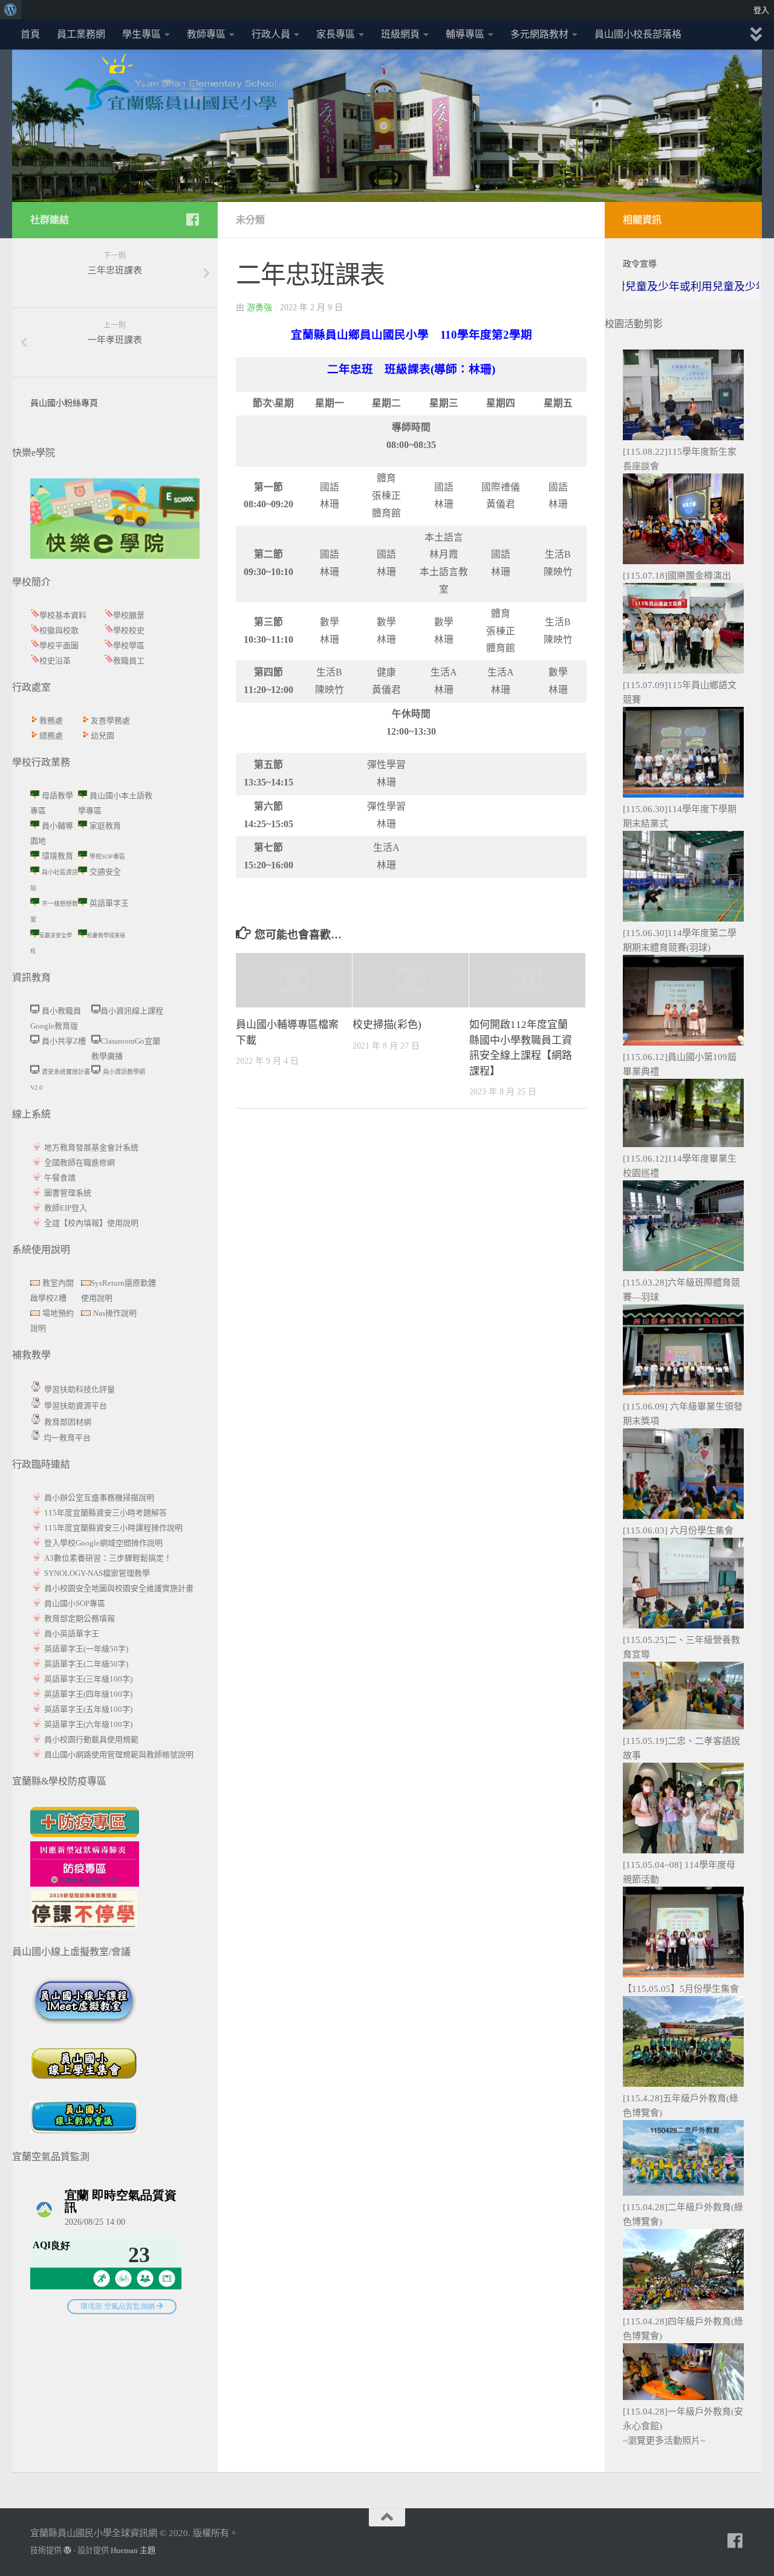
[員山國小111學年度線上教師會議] (84, 2130)
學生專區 (141, 34)
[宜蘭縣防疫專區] (85, 1834)
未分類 (250, 220)
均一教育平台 (67, 1438)
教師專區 (206, 34)
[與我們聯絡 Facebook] (192, 220)
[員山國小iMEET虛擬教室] (84, 2023)
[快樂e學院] (115, 556)
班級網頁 (400, 34)
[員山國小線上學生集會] (84, 2094)
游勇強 (259, 307)
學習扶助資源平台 (76, 1406)
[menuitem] (11, 10)
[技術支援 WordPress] (67, 2550)
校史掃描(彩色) (387, 1025)
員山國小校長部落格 (638, 34)
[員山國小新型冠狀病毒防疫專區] (85, 1884)
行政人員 (271, 34)
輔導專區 (465, 34)
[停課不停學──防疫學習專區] (84, 1925)
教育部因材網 (68, 1422)
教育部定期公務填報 (80, 1618)
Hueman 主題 (133, 2550)
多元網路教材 (539, 34)
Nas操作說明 (115, 1313)
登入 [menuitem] (761, 10)
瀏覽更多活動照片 (664, 2441)
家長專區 (336, 34)
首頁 (30, 34)
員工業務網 (81, 34)
